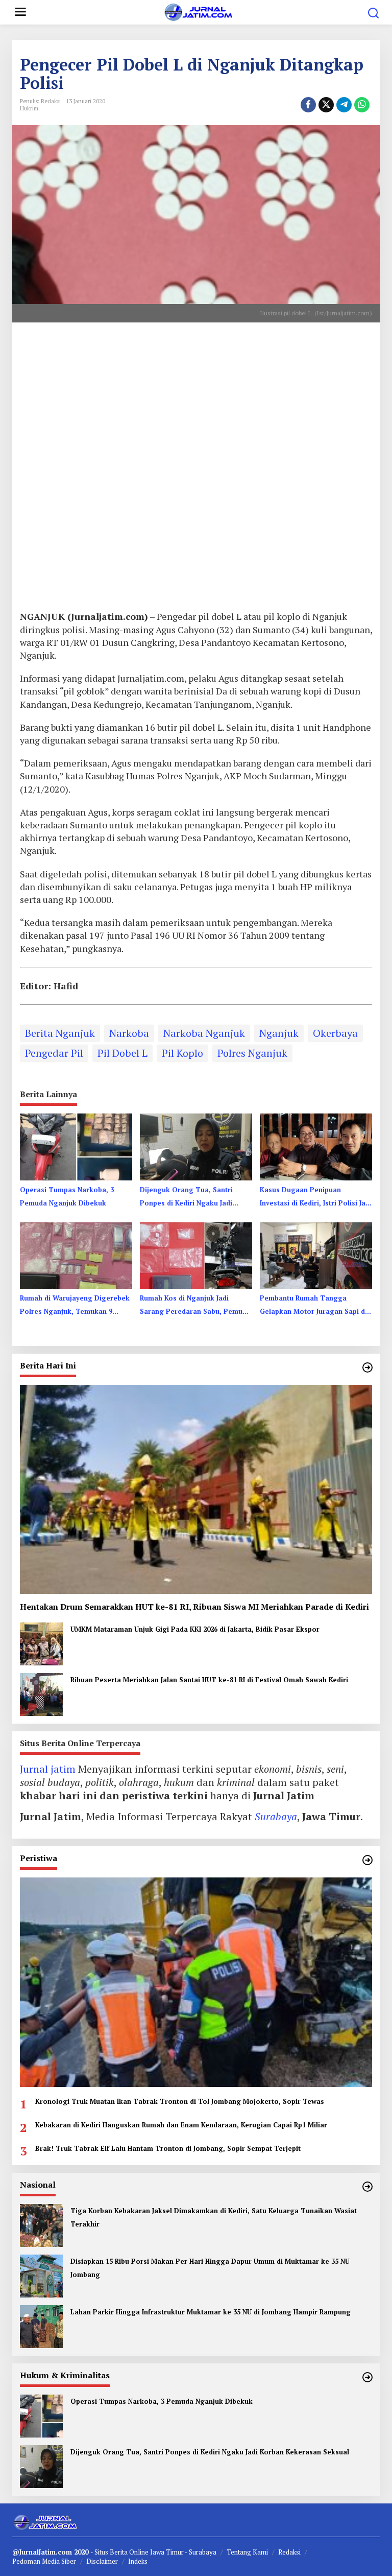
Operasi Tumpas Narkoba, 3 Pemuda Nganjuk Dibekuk (67, 1196)
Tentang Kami (247, 2552)
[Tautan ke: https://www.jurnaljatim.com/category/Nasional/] (367, 2187)
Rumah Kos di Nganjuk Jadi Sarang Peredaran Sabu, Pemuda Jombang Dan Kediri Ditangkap (195, 1306)
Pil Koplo (182, 1053)
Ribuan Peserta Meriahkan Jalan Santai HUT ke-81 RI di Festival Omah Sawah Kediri (209, 1680)
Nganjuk (279, 1033)
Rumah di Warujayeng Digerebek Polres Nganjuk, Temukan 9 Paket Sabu (75, 1306)
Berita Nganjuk (60, 1033)
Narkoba (129, 1033)
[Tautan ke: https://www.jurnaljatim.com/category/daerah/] (367, 1367)
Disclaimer (102, 2561)
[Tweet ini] (326, 105)
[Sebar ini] (308, 105)
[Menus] (20, 12)
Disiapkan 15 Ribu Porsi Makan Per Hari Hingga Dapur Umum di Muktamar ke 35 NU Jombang (210, 2268)
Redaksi (289, 2552)
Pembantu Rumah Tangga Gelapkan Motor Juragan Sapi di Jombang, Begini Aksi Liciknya (313, 1306)
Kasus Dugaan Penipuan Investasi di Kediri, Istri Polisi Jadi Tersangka (316, 1197)
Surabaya (276, 1816)
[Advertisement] (196, 470)
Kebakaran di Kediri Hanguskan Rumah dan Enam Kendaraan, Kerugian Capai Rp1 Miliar (181, 2125)
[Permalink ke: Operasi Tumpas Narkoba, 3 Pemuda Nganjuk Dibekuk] (76, 1146)
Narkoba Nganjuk (204, 1033)
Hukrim (29, 108)
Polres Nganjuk (252, 1053)
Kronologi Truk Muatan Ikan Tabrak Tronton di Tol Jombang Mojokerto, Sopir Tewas (180, 2101)
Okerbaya (335, 1033)
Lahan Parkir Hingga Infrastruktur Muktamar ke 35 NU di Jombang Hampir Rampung (211, 2312)
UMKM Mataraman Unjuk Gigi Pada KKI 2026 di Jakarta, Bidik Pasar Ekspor (195, 1629)
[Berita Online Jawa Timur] (198, 11)
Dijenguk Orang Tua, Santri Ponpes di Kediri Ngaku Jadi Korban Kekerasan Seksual (186, 1197)
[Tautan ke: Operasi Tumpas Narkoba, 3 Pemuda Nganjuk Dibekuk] (41, 2415)
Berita (119, 2552)
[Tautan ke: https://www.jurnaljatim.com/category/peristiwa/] (367, 1860)
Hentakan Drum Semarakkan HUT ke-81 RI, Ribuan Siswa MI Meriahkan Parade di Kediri (194, 1607)
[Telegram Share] (344, 105)
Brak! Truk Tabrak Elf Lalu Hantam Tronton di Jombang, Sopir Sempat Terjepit (168, 2148)
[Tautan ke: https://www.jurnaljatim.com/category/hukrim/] (367, 2377)
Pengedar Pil (54, 1053)
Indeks (138, 2561)
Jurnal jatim (48, 1769)
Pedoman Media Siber (44, 2561)
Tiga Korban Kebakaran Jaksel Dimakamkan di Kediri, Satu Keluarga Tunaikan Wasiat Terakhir (214, 2217)
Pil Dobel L (122, 1053)
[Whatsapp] (362, 105)
